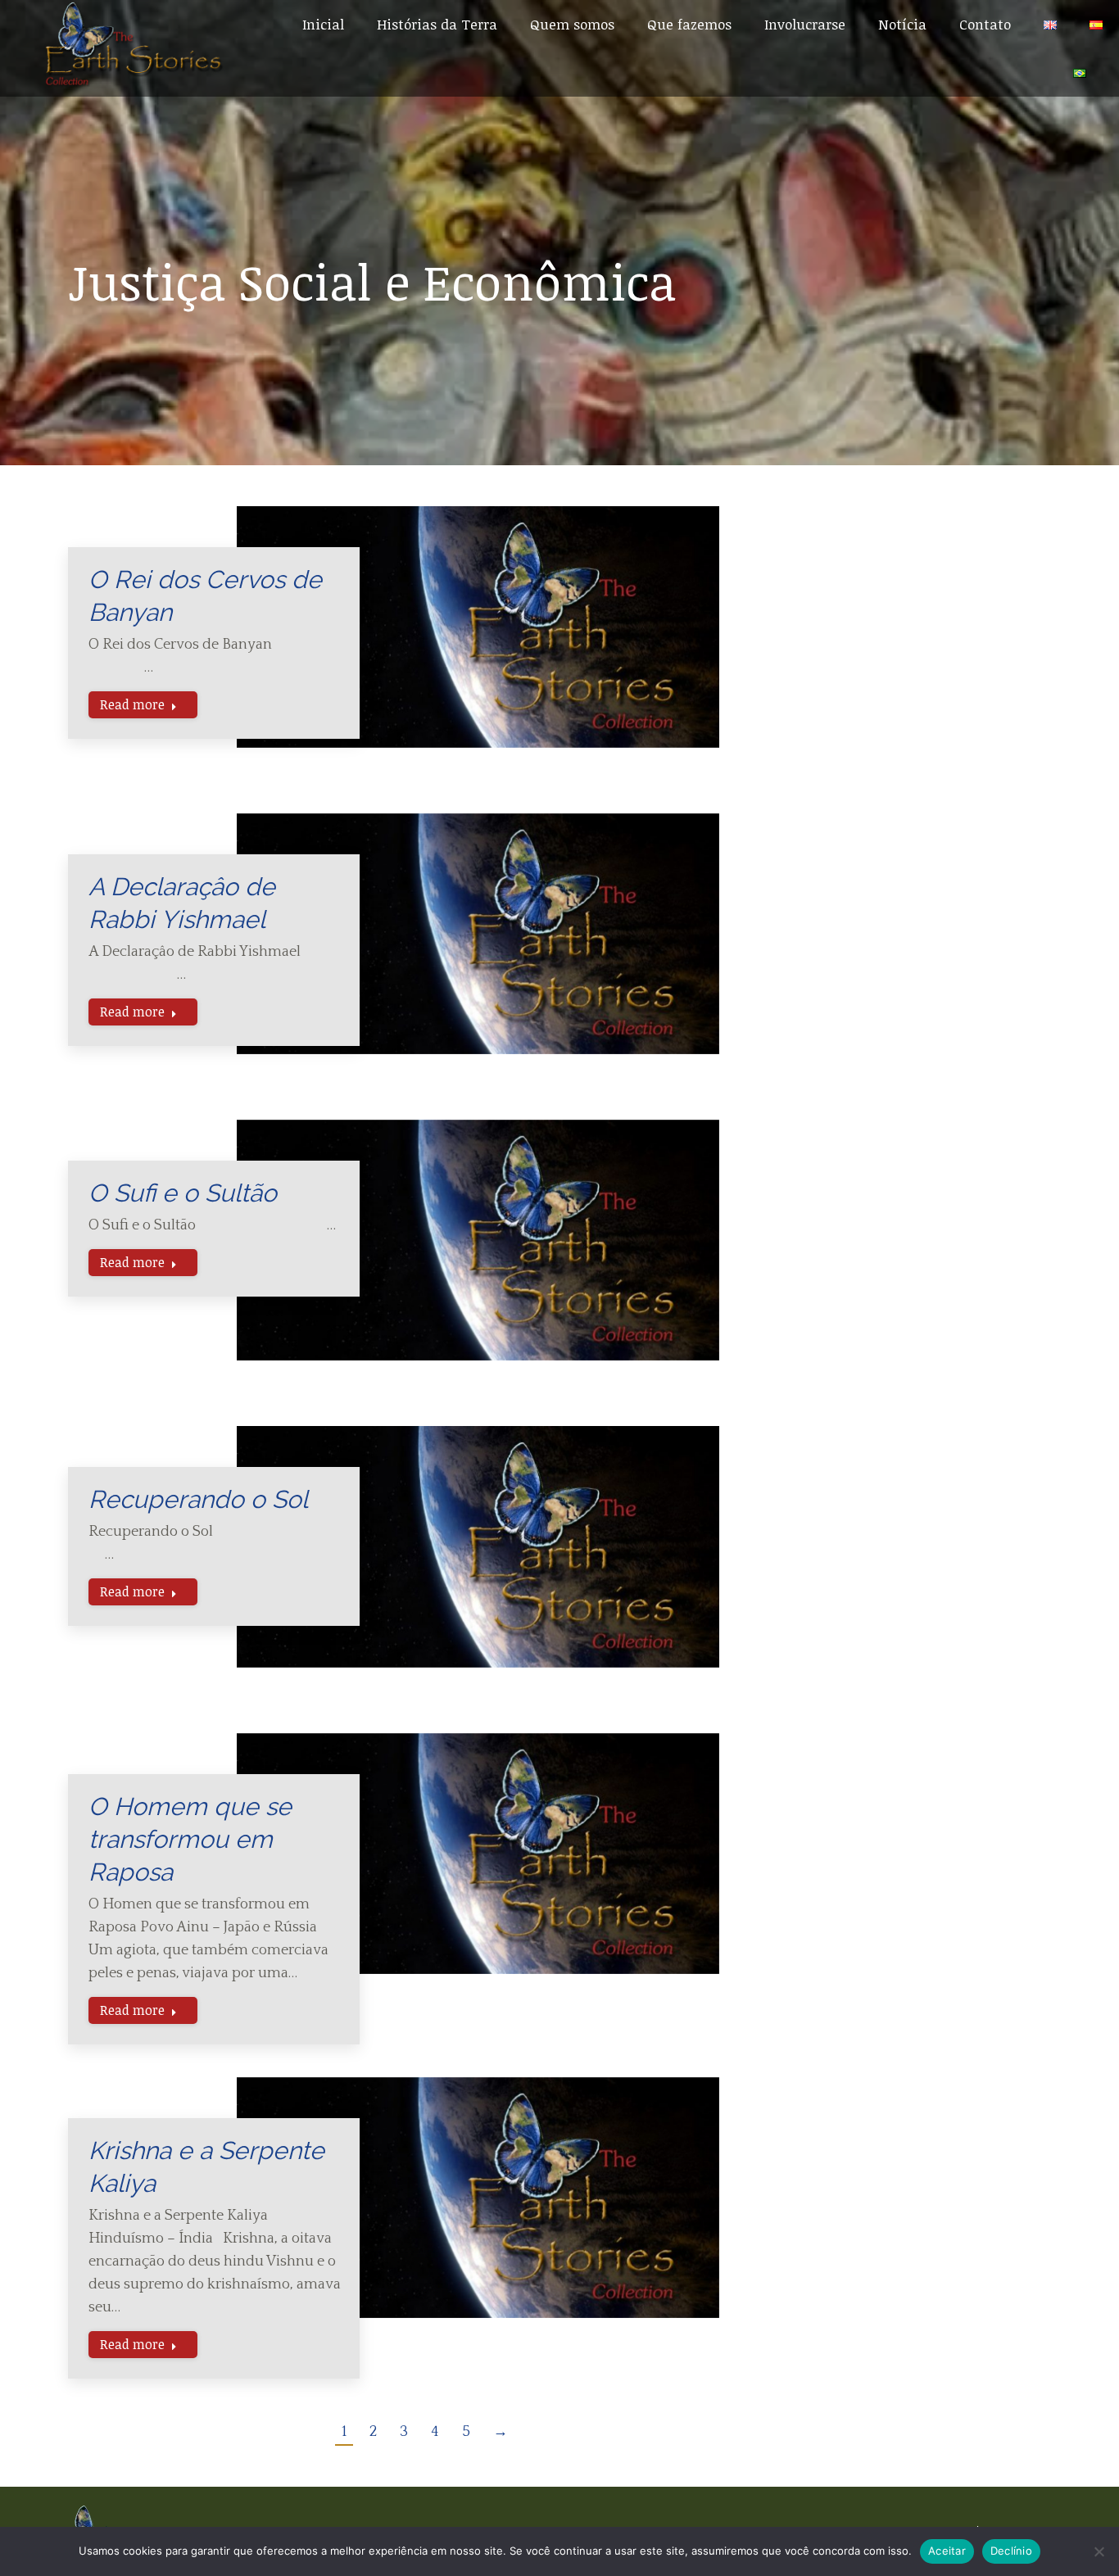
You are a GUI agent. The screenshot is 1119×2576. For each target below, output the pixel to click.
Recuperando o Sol (198, 1499)
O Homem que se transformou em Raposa (190, 1839)
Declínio (1011, 2551)
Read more (132, 704)
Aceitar (947, 2551)
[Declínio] (1099, 2551)
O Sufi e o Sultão (183, 1193)
